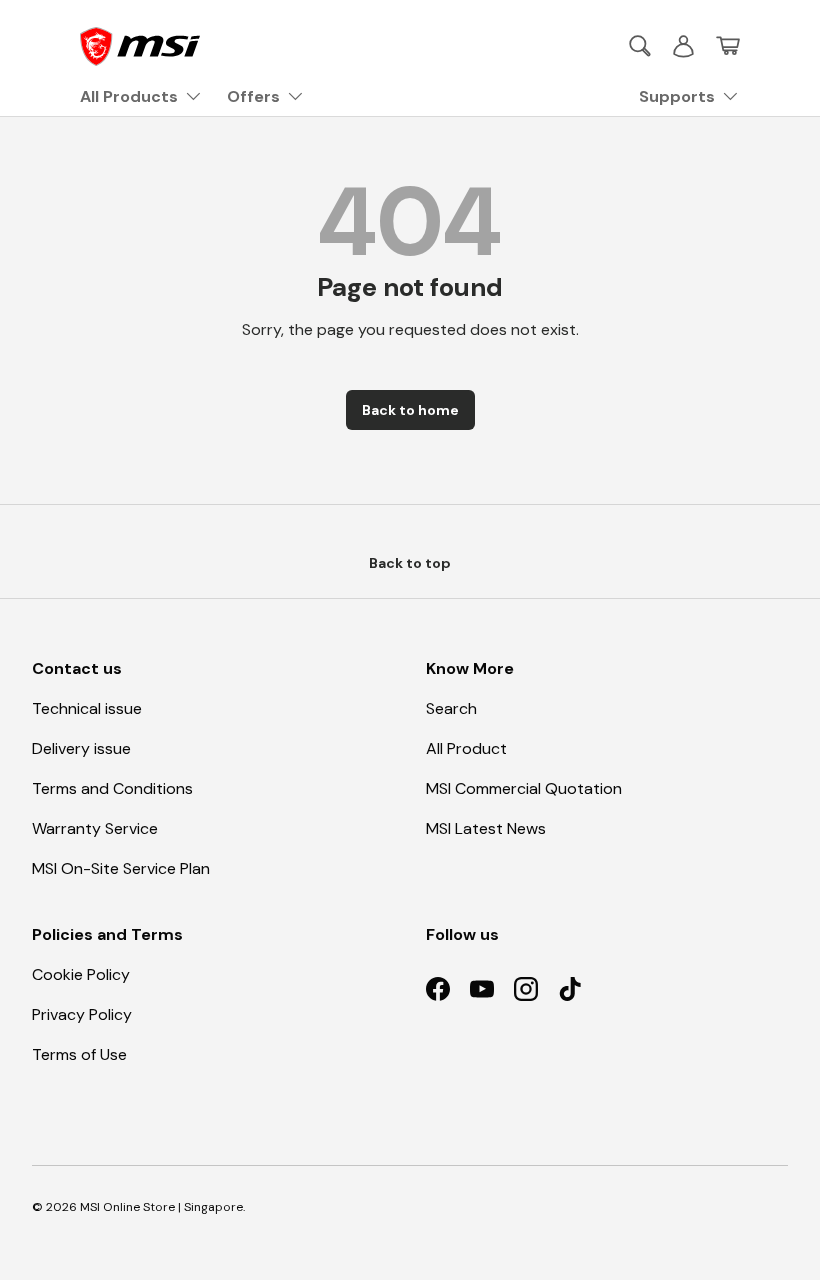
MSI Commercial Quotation (524, 788)
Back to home (410, 410)
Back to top (410, 563)
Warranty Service (95, 828)
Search (451, 708)
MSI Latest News (486, 828)
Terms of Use (79, 1054)
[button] (728, 46)
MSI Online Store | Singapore (161, 1207)
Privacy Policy (82, 1014)
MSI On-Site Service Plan (121, 868)
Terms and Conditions (112, 788)
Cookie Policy (81, 974)
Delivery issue (81, 748)
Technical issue (87, 708)
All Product (466, 748)
